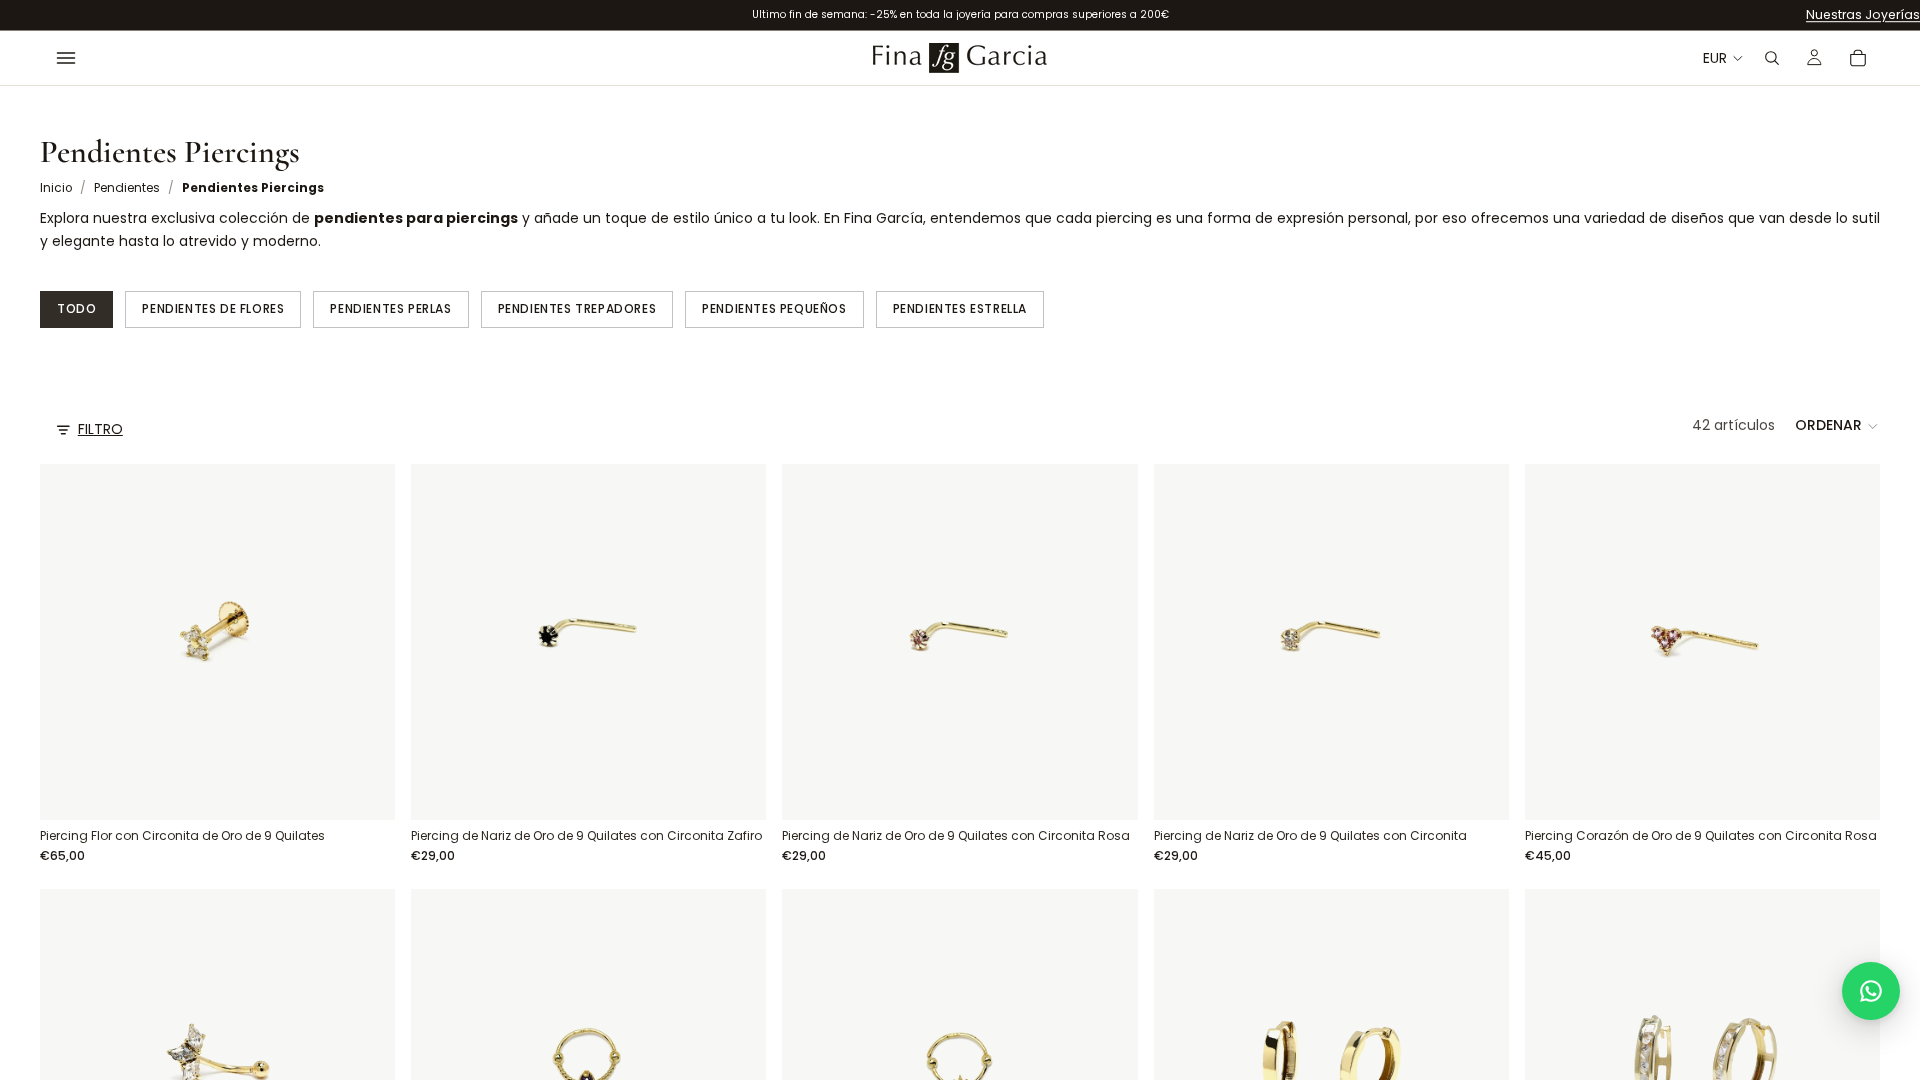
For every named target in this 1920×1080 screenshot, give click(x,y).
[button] (1837, 426)
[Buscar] (1772, 58)
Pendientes (127, 188)
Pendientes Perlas (390, 308)
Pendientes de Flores (213, 308)
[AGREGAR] (364, 789)
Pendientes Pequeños (774, 308)
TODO (76, 308)
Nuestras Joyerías (1863, 14)
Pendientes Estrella (960, 308)
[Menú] (66, 58)
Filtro (100, 429)
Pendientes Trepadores (577, 308)
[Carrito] (1858, 58)
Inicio (56, 188)
